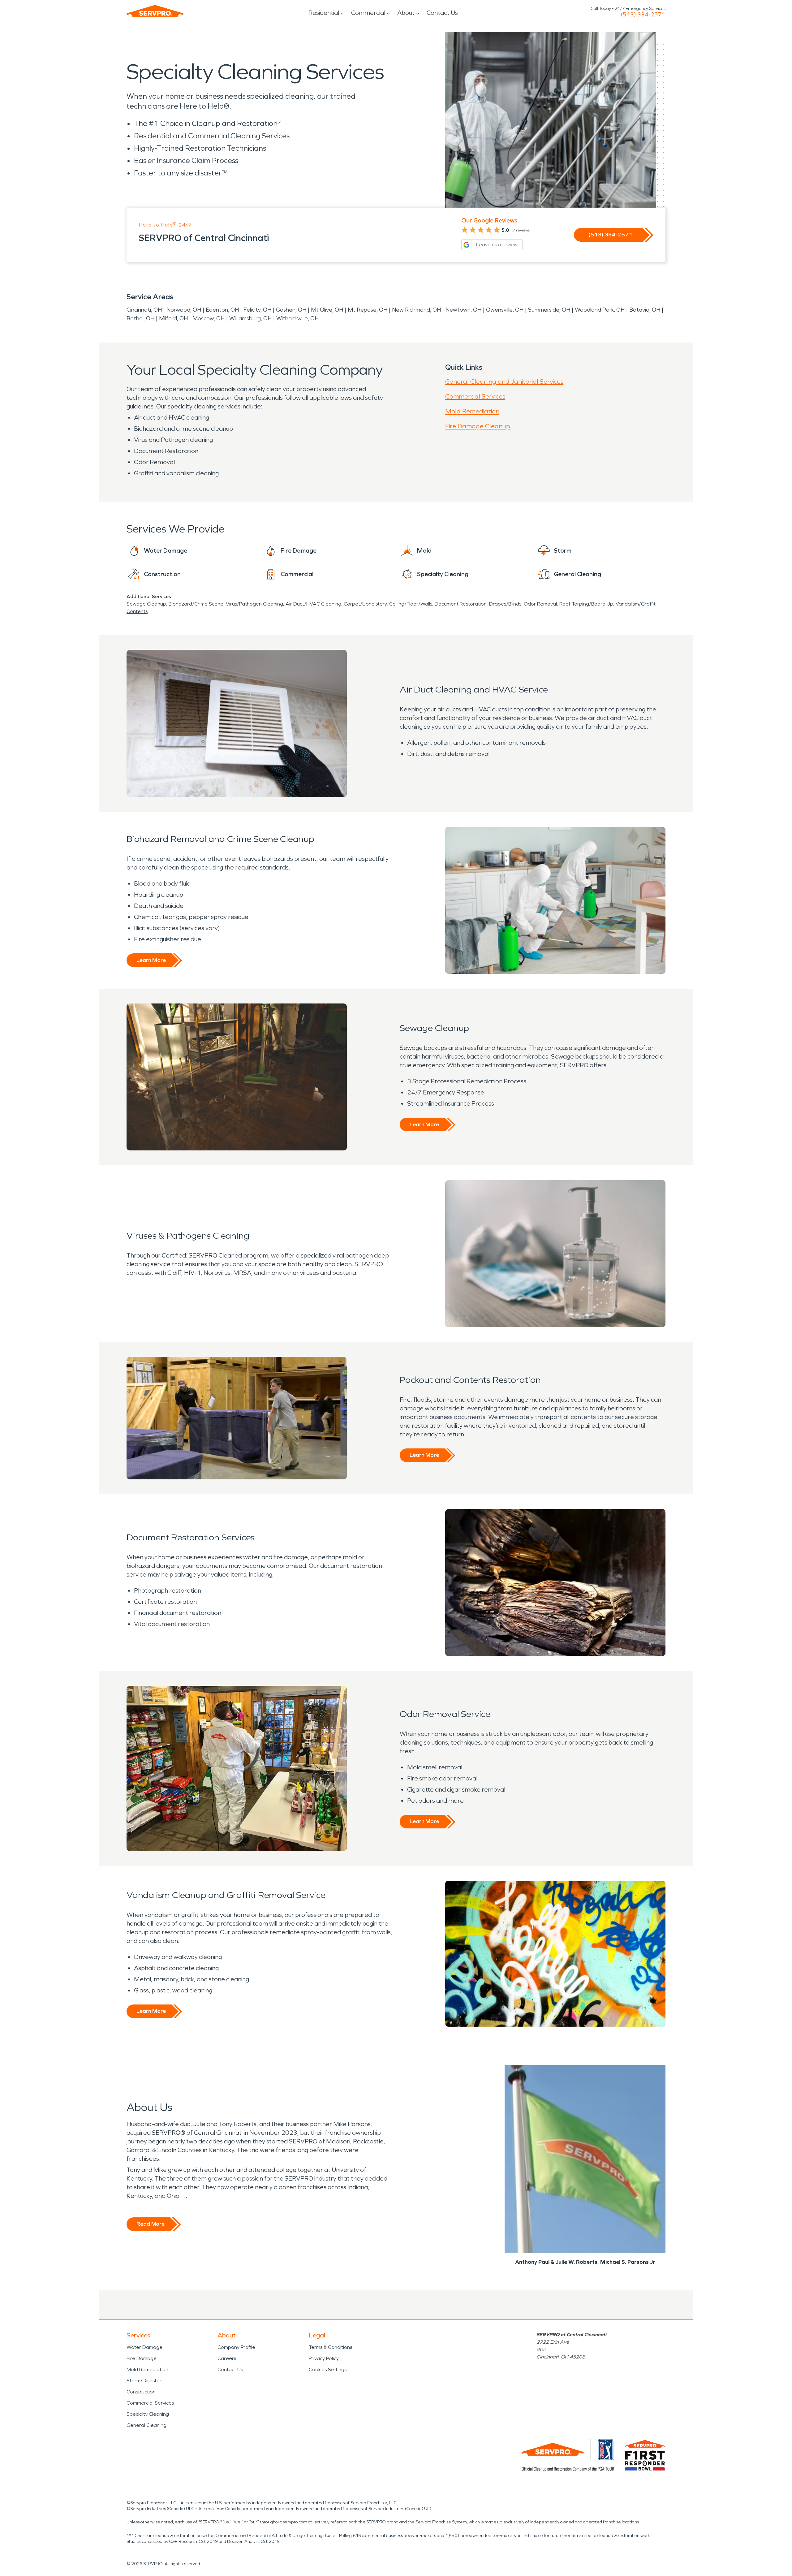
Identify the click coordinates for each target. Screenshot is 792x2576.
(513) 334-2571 (643, 15)
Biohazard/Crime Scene (196, 604)
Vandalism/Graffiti (636, 604)
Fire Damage (142, 2358)
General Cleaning (146, 2425)
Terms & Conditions (330, 2347)
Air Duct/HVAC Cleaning (313, 604)
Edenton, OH (222, 310)
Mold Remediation (472, 411)
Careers (227, 2358)
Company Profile (236, 2347)
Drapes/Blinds (505, 604)
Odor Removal (540, 604)
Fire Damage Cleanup (478, 426)
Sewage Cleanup (146, 604)
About (406, 13)
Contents (137, 611)
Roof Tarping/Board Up (586, 604)
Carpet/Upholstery (365, 604)
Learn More (151, 960)
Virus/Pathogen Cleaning (254, 604)
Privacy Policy (324, 2358)
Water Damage (144, 2347)
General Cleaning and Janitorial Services (504, 382)
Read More (151, 2224)
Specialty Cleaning (148, 2414)
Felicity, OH (257, 310)
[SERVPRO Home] (155, 11)
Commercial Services (475, 396)
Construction (141, 2392)
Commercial (368, 13)
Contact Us (442, 13)
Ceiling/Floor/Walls (411, 604)
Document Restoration (461, 604)
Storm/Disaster (144, 2381)
